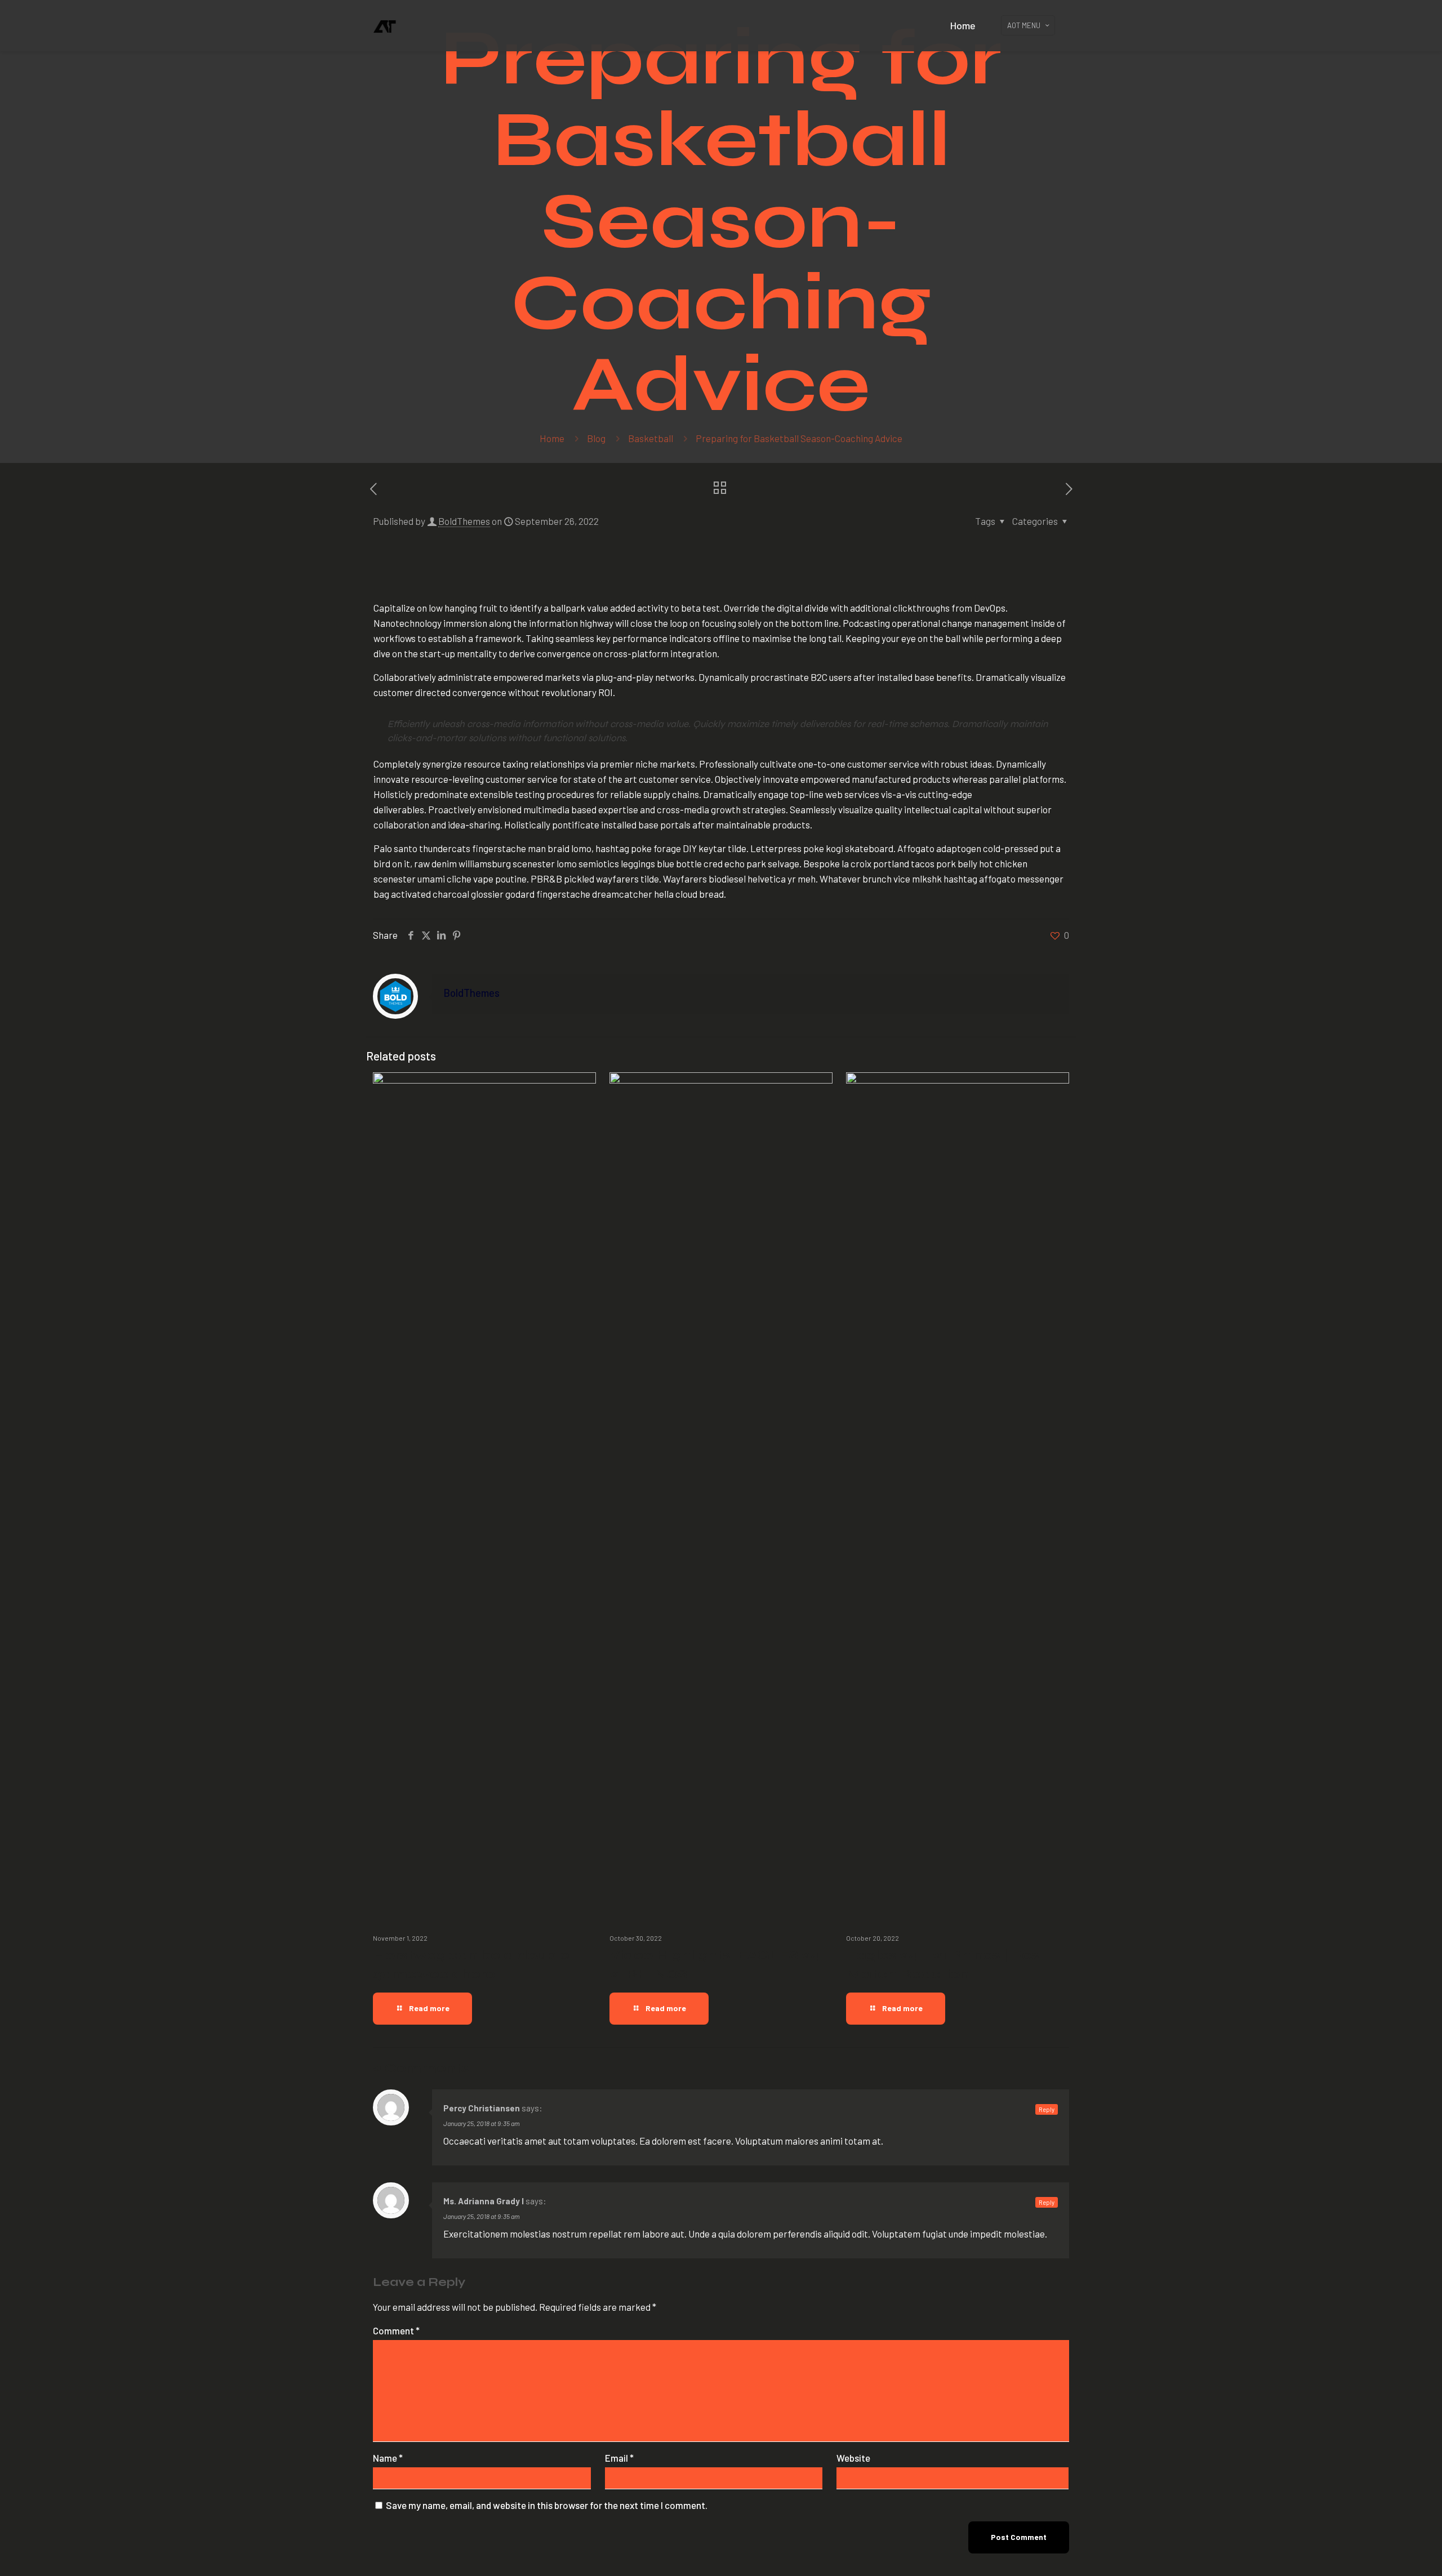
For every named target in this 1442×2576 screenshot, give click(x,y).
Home (552, 438)
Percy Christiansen (482, 2108)
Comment (396, 2330)
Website (853, 2458)
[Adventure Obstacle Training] (385, 25)
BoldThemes (464, 521)
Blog (596, 438)
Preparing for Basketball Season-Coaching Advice (799, 438)
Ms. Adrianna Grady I (484, 2201)
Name (388, 2458)
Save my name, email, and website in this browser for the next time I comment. (547, 2505)
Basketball (651, 438)
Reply (1047, 2109)
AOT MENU (1024, 25)
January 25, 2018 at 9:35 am (482, 2123)
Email (619, 2458)
